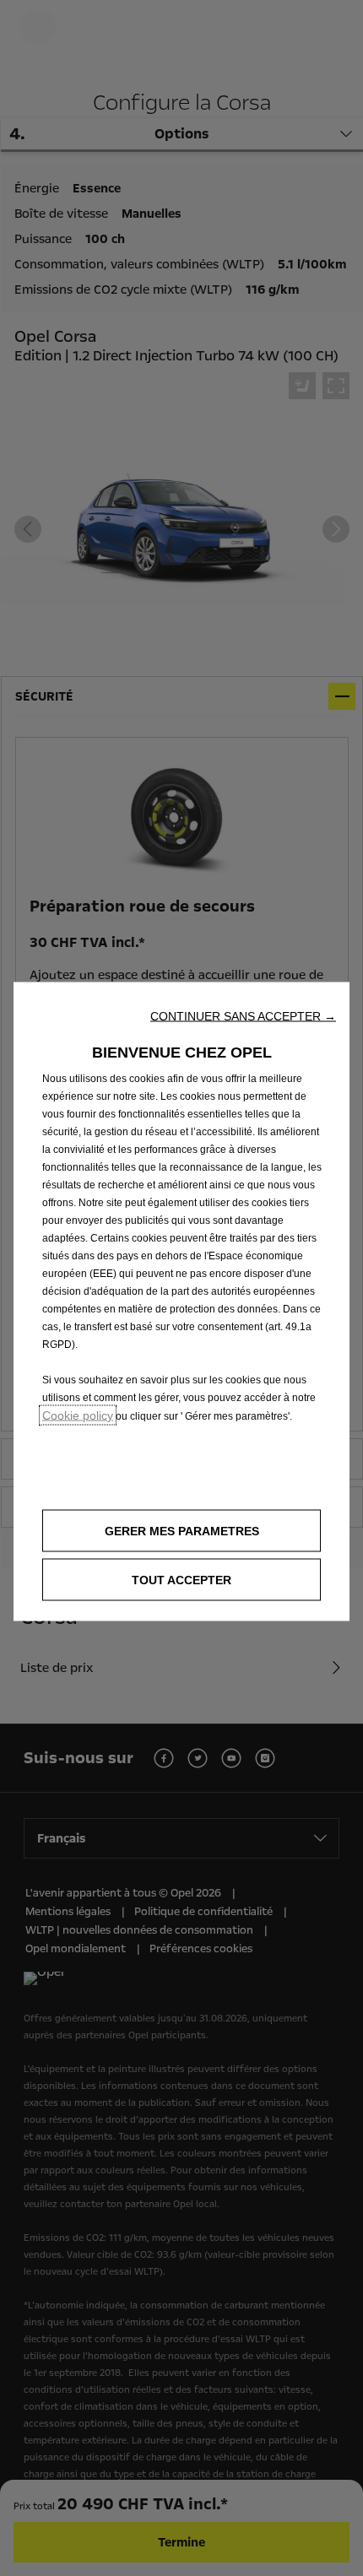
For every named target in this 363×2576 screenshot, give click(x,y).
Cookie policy (78, 1415)
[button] (243, 1016)
